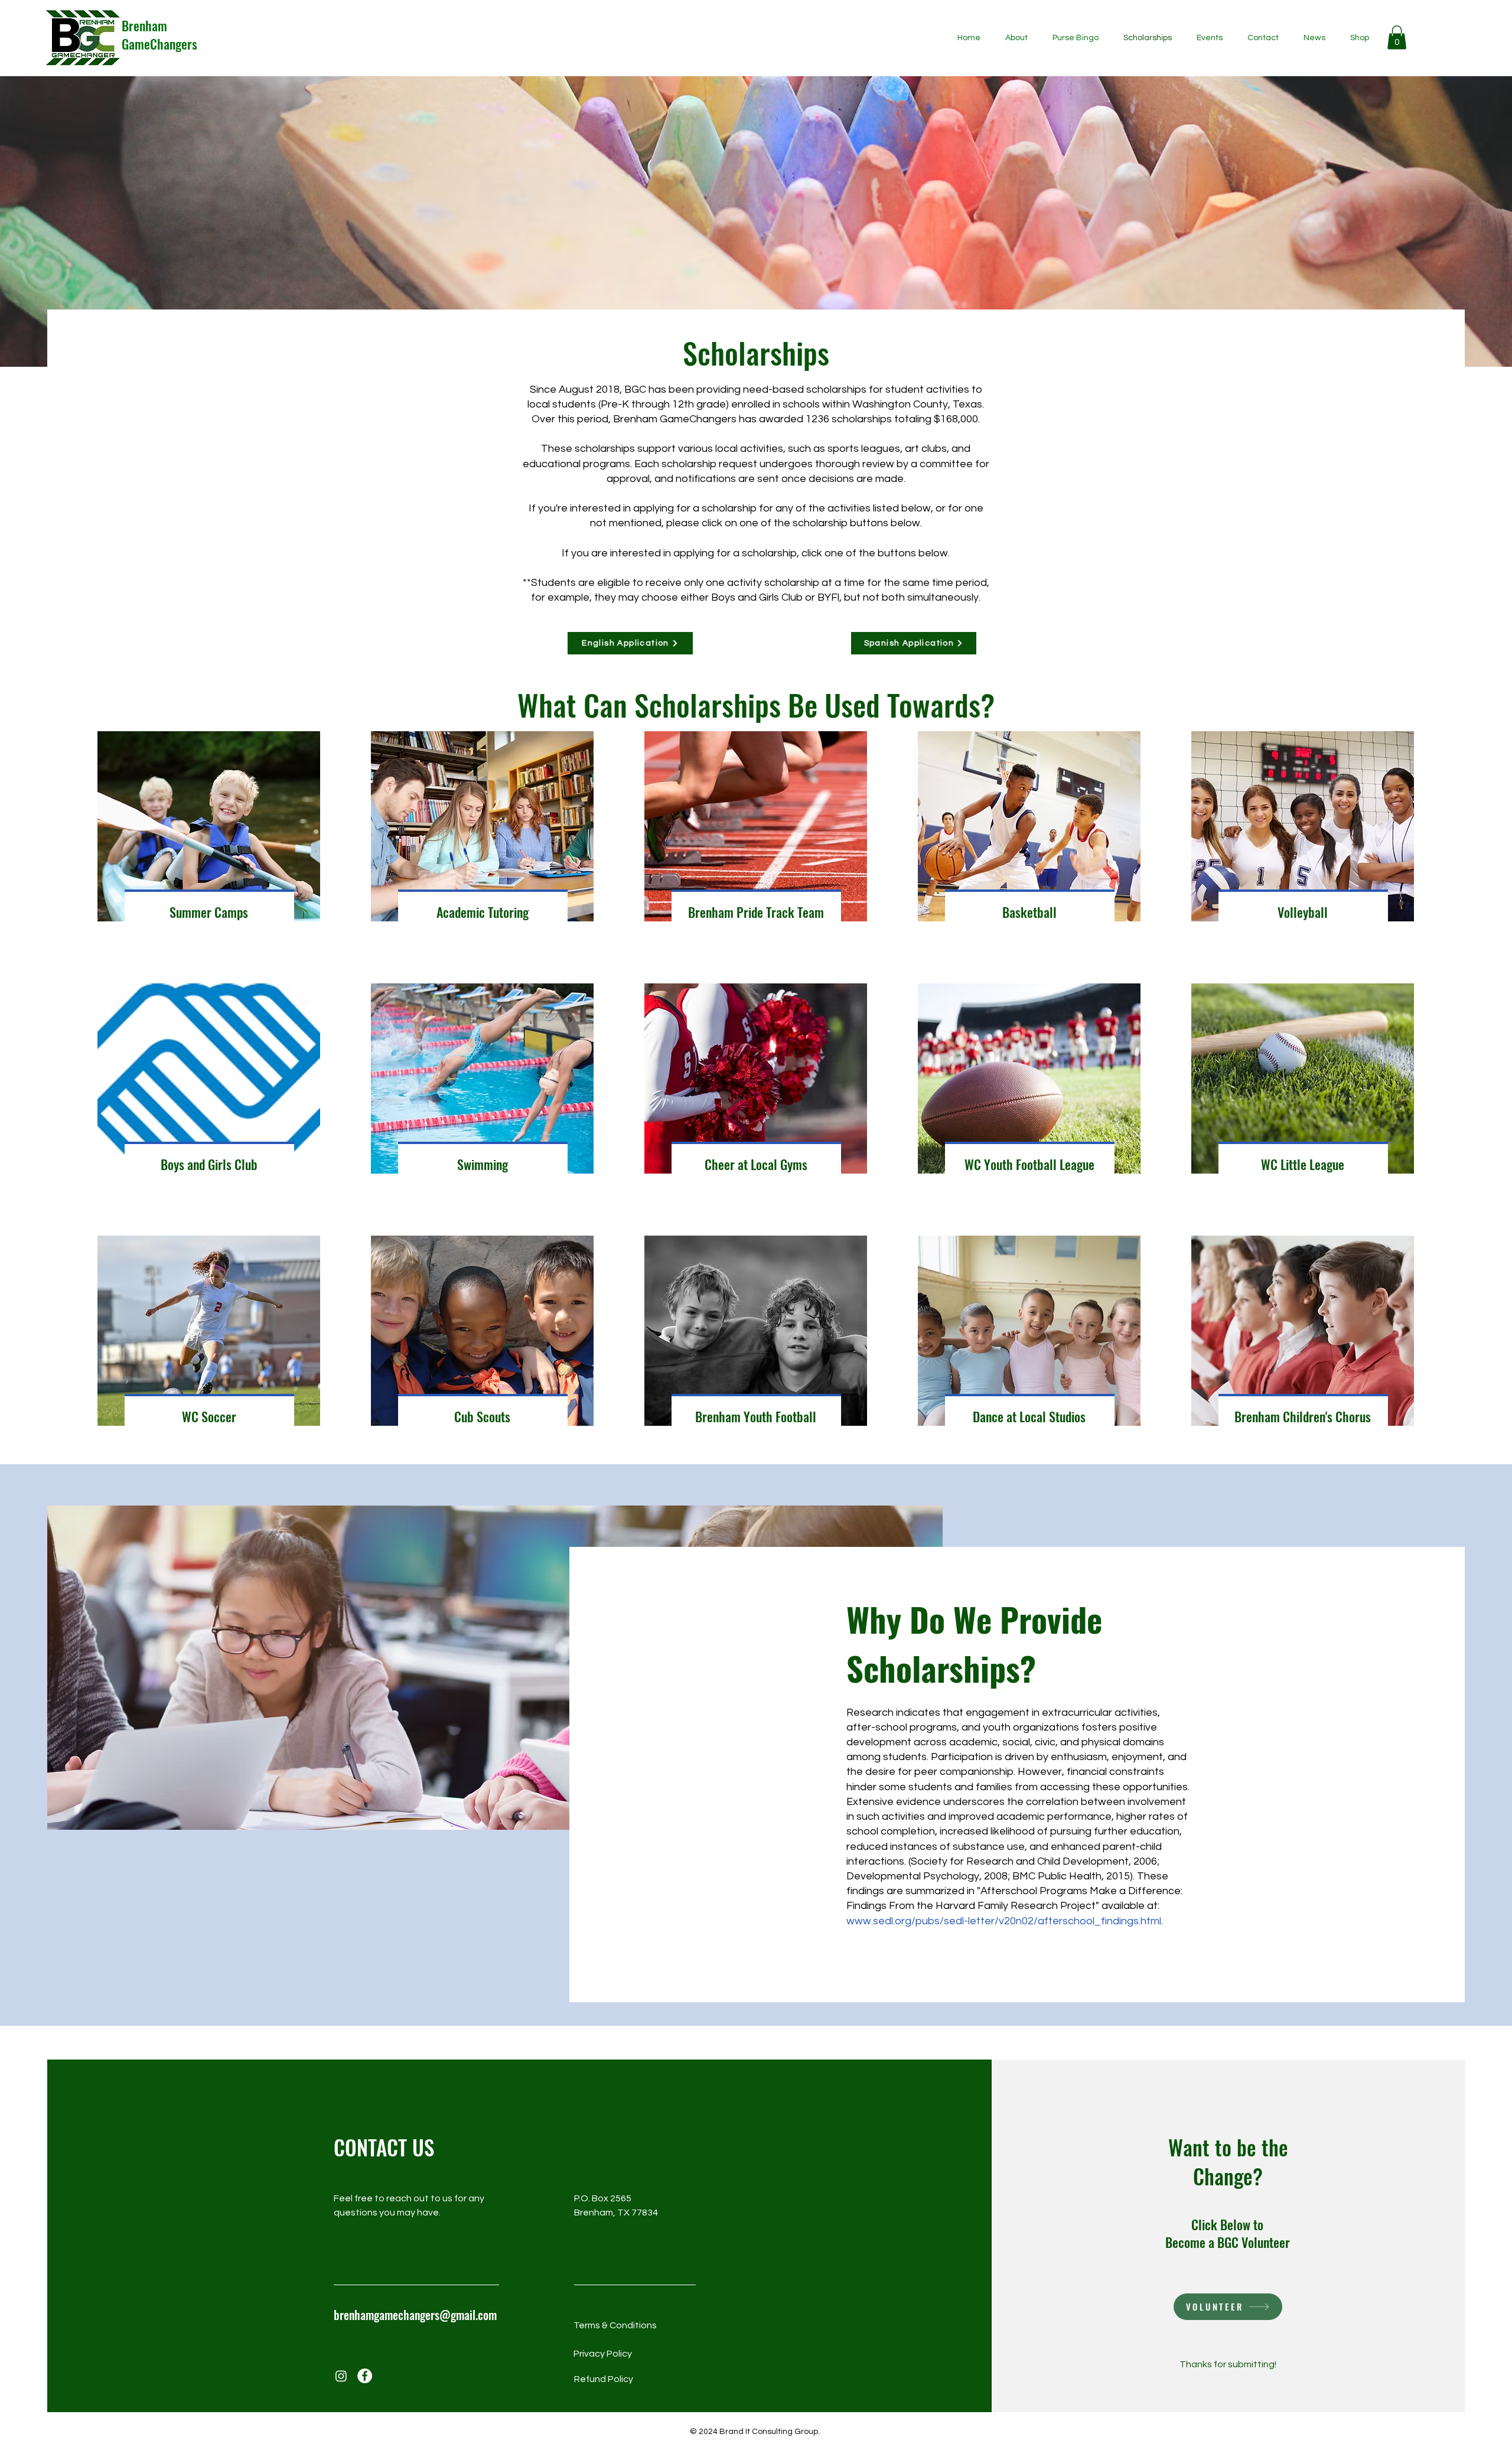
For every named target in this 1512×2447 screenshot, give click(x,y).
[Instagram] (341, 2376)
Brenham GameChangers (159, 35)
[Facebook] (365, 2376)
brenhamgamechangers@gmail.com (415, 2315)
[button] (1397, 38)
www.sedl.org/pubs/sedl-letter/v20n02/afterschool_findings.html (1004, 1921)
